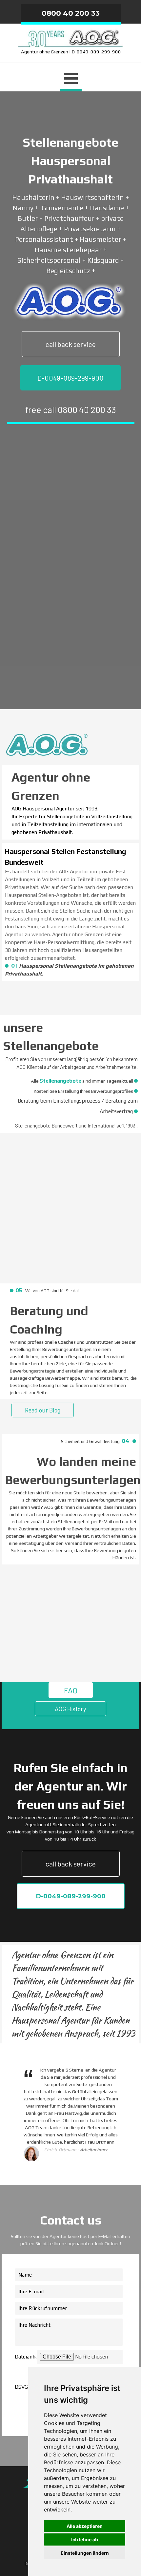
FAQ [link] (71, 1690)
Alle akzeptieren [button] (85, 2526)
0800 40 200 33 (71, 13)
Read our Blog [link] (43, 1410)
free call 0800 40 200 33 (71, 409)
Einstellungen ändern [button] (85, 2553)
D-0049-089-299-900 (70, 378)
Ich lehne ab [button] (85, 2539)
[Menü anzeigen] (71, 79)
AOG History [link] (70, 1709)
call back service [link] (71, 344)
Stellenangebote (60, 1081)
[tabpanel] (71, 41)
